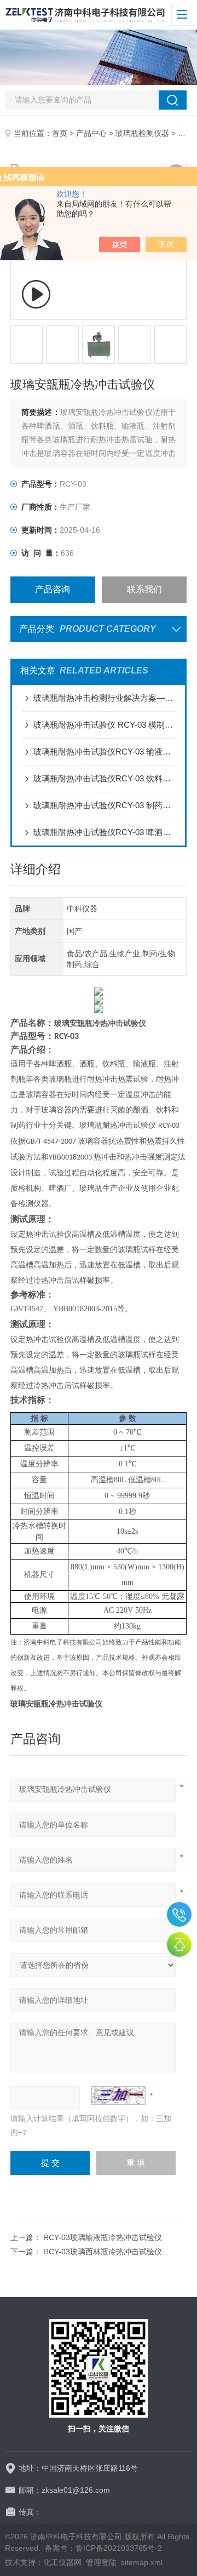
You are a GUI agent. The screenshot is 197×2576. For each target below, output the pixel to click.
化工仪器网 (62, 2562)
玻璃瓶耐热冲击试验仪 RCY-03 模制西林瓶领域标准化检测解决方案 (104, 725)
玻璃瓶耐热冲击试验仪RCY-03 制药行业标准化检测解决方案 (104, 805)
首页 (60, 133)
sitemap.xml (142, 2562)
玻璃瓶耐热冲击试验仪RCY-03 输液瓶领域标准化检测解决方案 (104, 752)
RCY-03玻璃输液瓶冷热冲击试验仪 (103, 2237)
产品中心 (91, 133)
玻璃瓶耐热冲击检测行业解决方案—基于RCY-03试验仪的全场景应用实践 (104, 698)
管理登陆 (101, 2562)
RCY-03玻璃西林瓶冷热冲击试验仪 (103, 2252)
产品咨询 (53, 589)
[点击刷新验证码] (118, 2095)
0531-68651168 (179, 1914)
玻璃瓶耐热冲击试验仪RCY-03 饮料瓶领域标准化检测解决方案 (104, 778)
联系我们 (144, 589)
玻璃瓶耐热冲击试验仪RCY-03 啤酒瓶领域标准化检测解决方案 (104, 832)
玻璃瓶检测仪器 (142, 133)
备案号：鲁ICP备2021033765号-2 (103, 2548)
